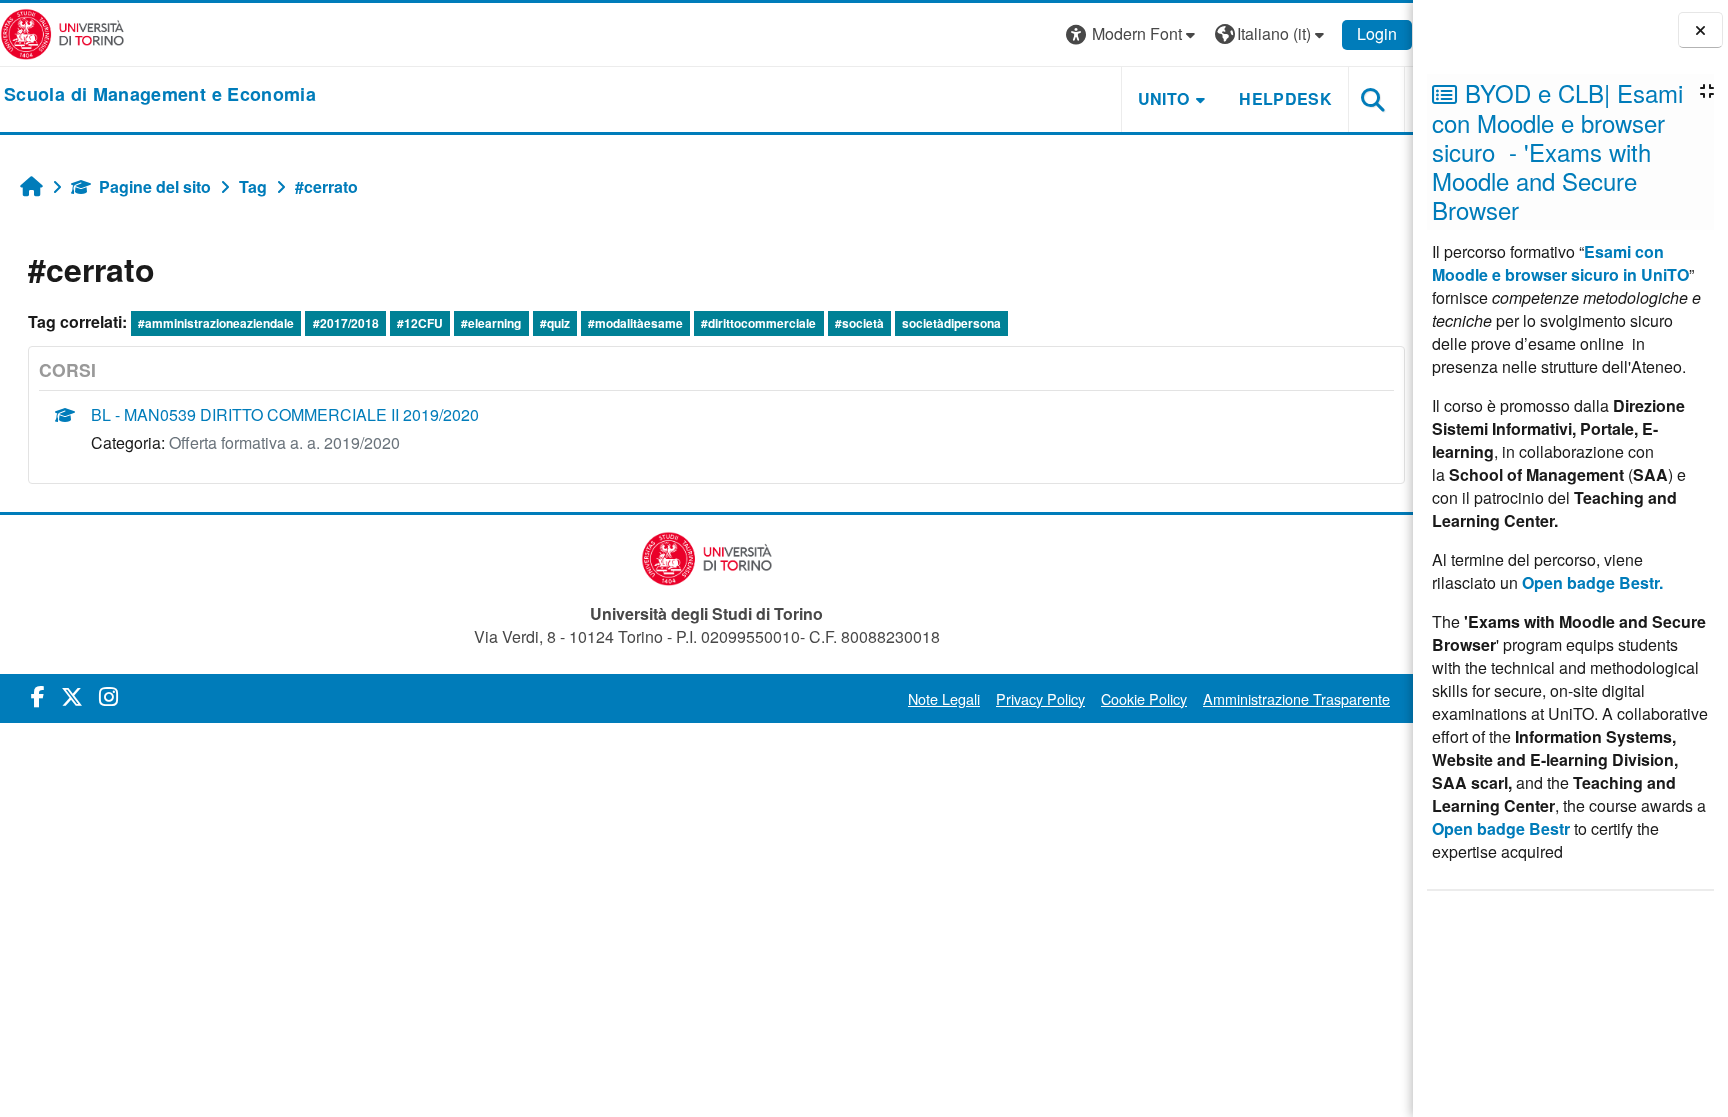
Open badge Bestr (1501, 828)
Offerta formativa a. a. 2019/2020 (284, 442)
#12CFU (420, 323)
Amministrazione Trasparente (1296, 698)
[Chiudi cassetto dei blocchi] (1700, 30)
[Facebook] (38, 695)
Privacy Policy (1040, 698)
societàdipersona (951, 323)
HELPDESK (1285, 98)
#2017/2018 (346, 323)
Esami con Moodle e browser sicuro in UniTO (1560, 263)
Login (1377, 33)
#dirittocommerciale (758, 323)
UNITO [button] (1164, 98)
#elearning (491, 323)
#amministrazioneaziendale (216, 323)
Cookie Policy (1144, 698)
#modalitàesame (635, 323)
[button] (1133, 34)
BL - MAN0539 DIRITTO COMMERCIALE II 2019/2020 (285, 414)
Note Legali (944, 698)
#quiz (555, 323)
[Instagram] (108, 695)
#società (859, 323)
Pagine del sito (155, 186)
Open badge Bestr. (1592, 582)
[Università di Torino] (62, 32)
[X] (72, 695)
